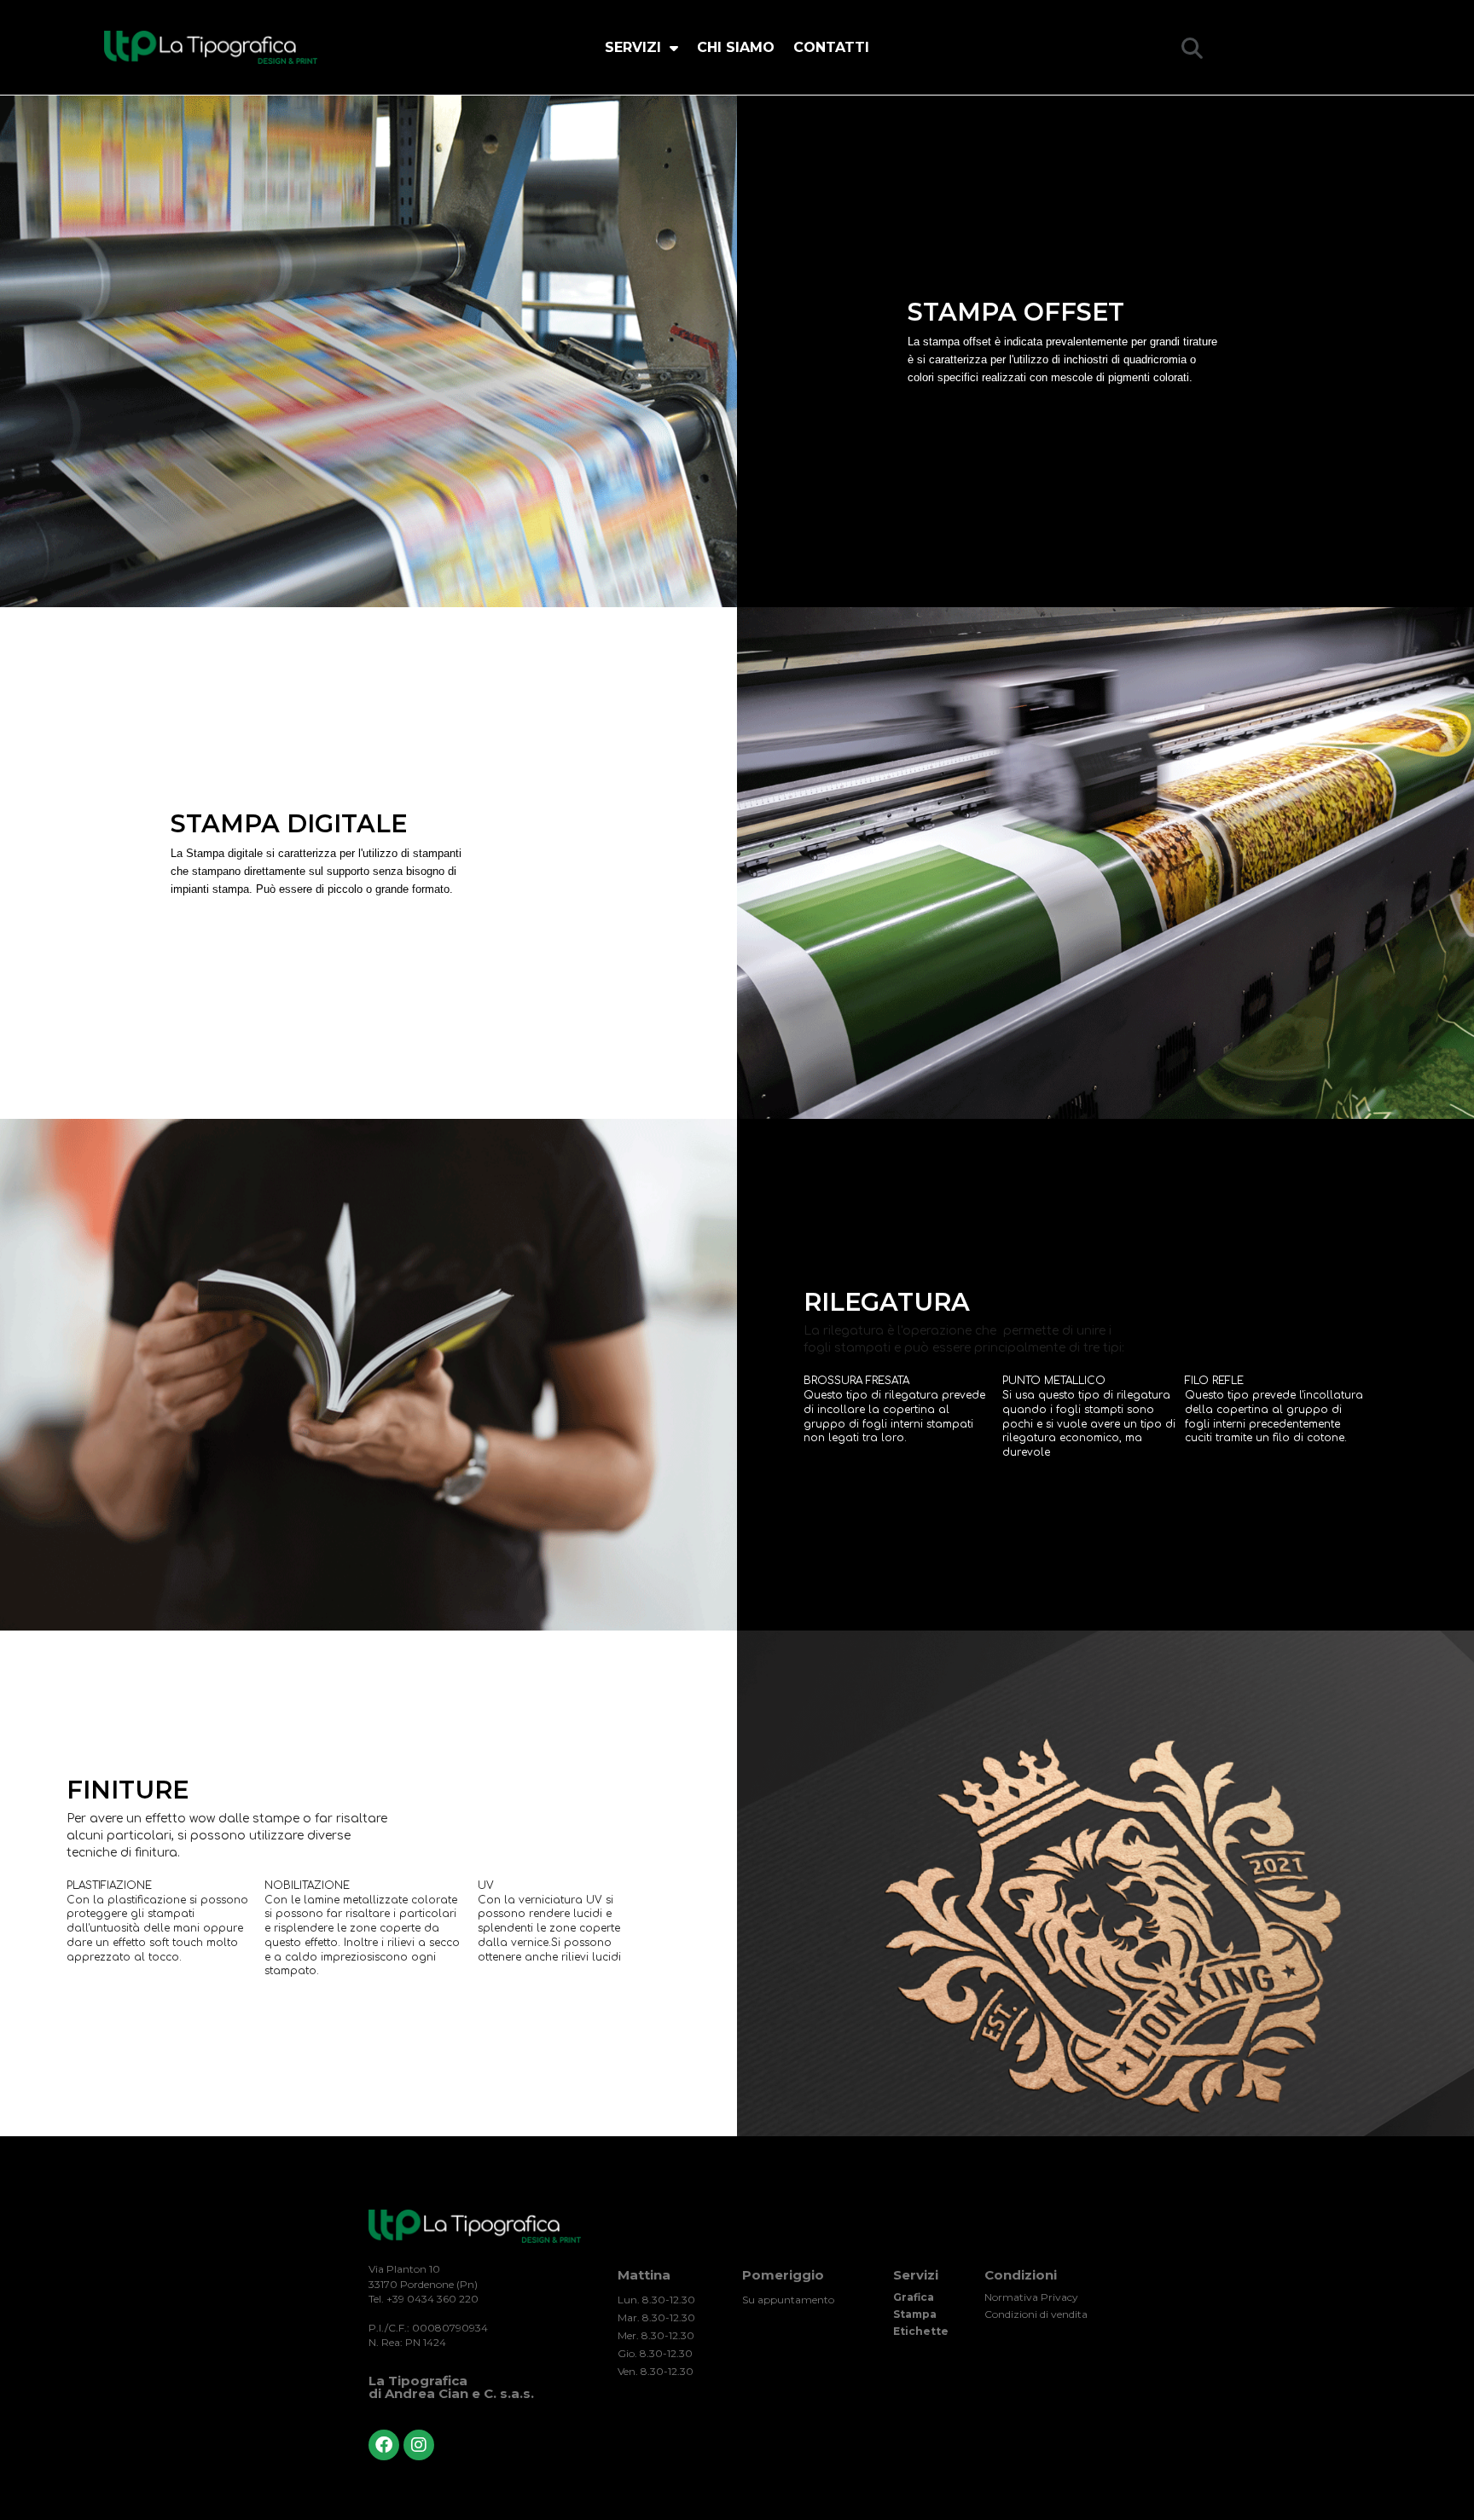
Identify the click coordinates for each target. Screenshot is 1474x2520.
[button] (1192, 48)
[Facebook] (384, 2445)
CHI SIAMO (736, 47)
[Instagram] (419, 2445)
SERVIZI (633, 47)
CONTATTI (831, 47)
